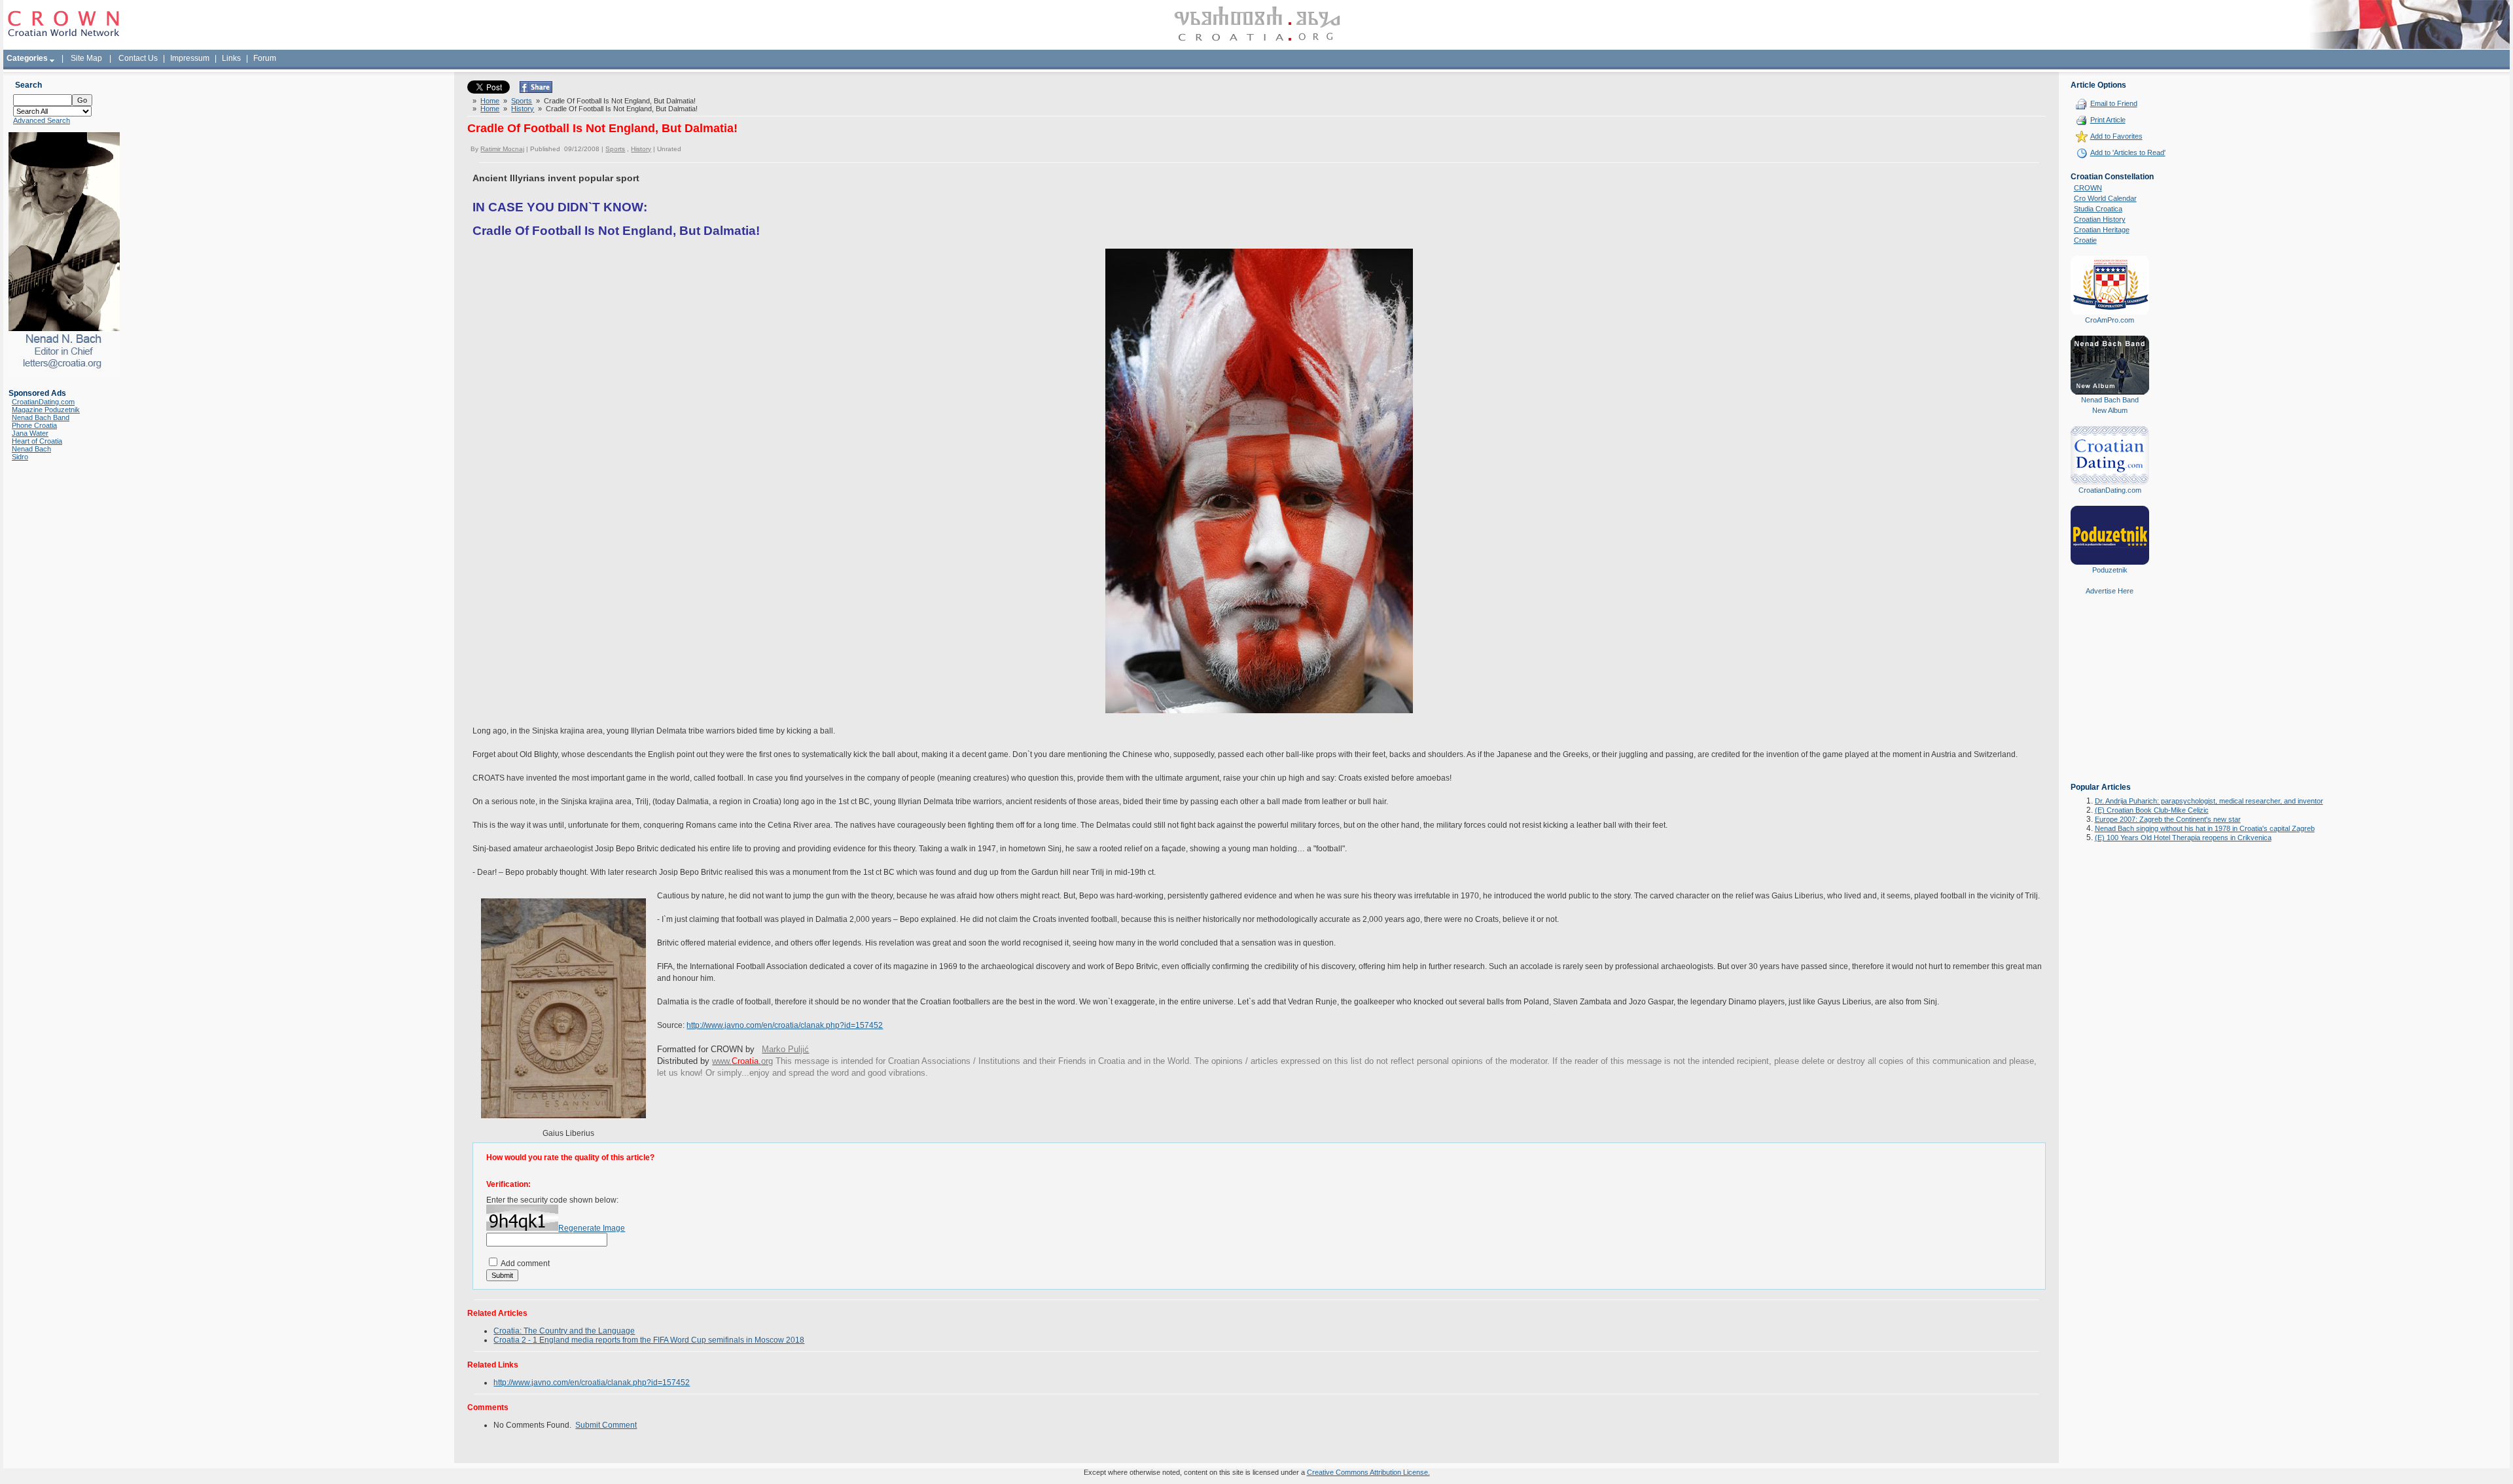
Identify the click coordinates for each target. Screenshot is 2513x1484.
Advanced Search (42, 120)
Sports (522, 101)
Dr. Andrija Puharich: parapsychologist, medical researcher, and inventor (2209, 801)
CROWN (2088, 188)
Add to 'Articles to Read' (2128, 152)
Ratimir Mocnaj (502, 149)
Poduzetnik (2110, 570)
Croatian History (2100, 219)
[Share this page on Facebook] (536, 90)
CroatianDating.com (43, 402)
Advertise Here (2110, 591)
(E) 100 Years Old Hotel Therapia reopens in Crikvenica (2183, 838)
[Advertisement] (2110, 698)
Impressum (190, 58)
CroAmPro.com (2110, 320)
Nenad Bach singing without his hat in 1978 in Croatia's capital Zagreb (2205, 828)
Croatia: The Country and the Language (564, 1331)
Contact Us (138, 58)
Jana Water (30, 433)
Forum (265, 58)
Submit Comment (606, 1425)
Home (490, 101)
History (523, 109)
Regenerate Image (592, 1228)
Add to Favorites (2116, 136)
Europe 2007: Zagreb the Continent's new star (2168, 819)
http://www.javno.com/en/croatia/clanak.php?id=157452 (785, 1025)
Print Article (2108, 120)
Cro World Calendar (2105, 198)
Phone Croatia (34, 425)
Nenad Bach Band (41, 417)
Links (231, 58)
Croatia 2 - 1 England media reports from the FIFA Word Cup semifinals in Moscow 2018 (649, 1340)
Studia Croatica (2098, 209)
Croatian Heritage (2102, 230)
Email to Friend (2114, 103)
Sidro (20, 457)
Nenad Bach (31, 449)
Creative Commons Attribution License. (1368, 1472)
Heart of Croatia (37, 441)
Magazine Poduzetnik (46, 410)
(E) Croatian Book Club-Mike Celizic (2152, 810)
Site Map (86, 58)
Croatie (2085, 240)
